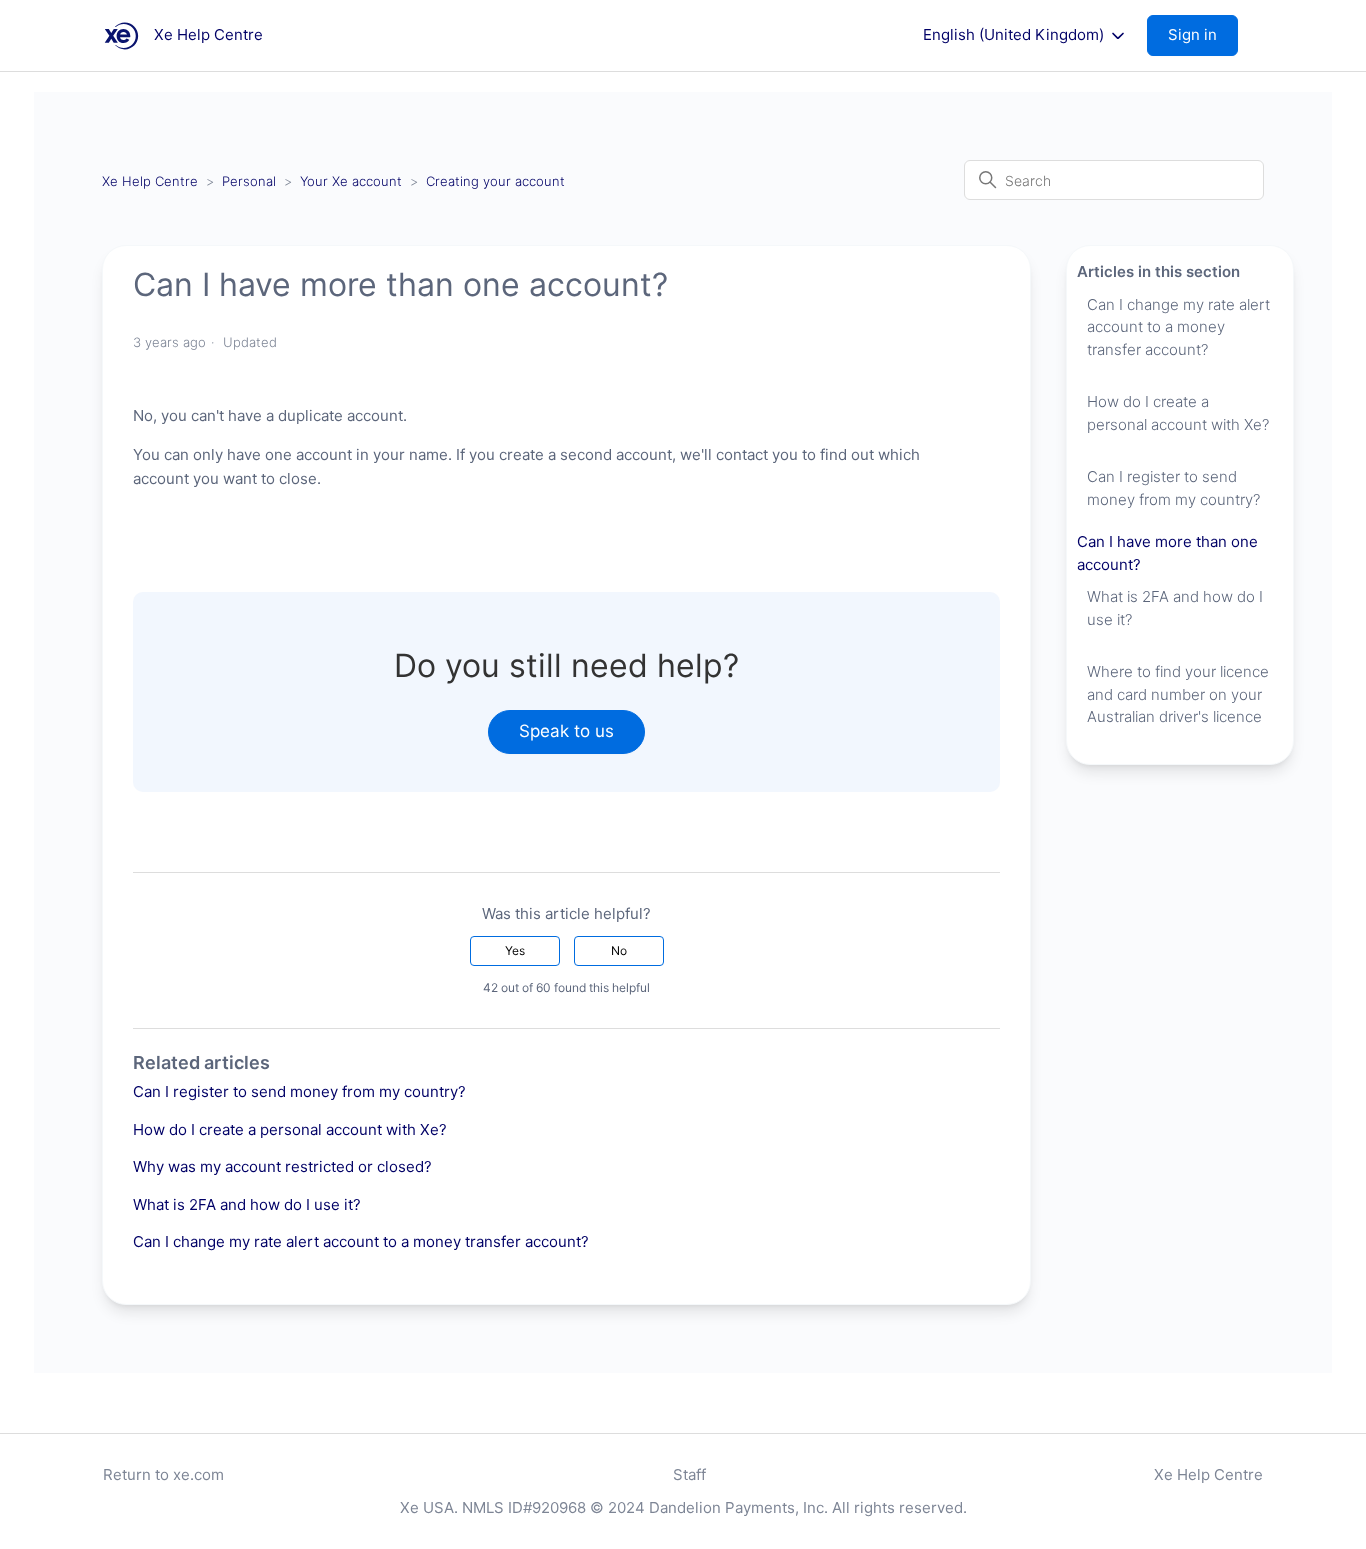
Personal (249, 181)
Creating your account (495, 181)
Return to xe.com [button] (163, 1474)
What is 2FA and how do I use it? (247, 1204)
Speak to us (566, 731)
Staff (689, 1474)
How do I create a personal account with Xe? (290, 1129)
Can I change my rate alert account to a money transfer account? (361, 1241)
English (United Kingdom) (1015, 35)
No (619, 950)
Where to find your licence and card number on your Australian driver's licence (1178, 694)
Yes (515, 950)
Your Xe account (351, 181)
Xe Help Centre (150, 181)
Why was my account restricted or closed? (282, 1166)
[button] (1202, 35)
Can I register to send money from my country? (299, 1091)
